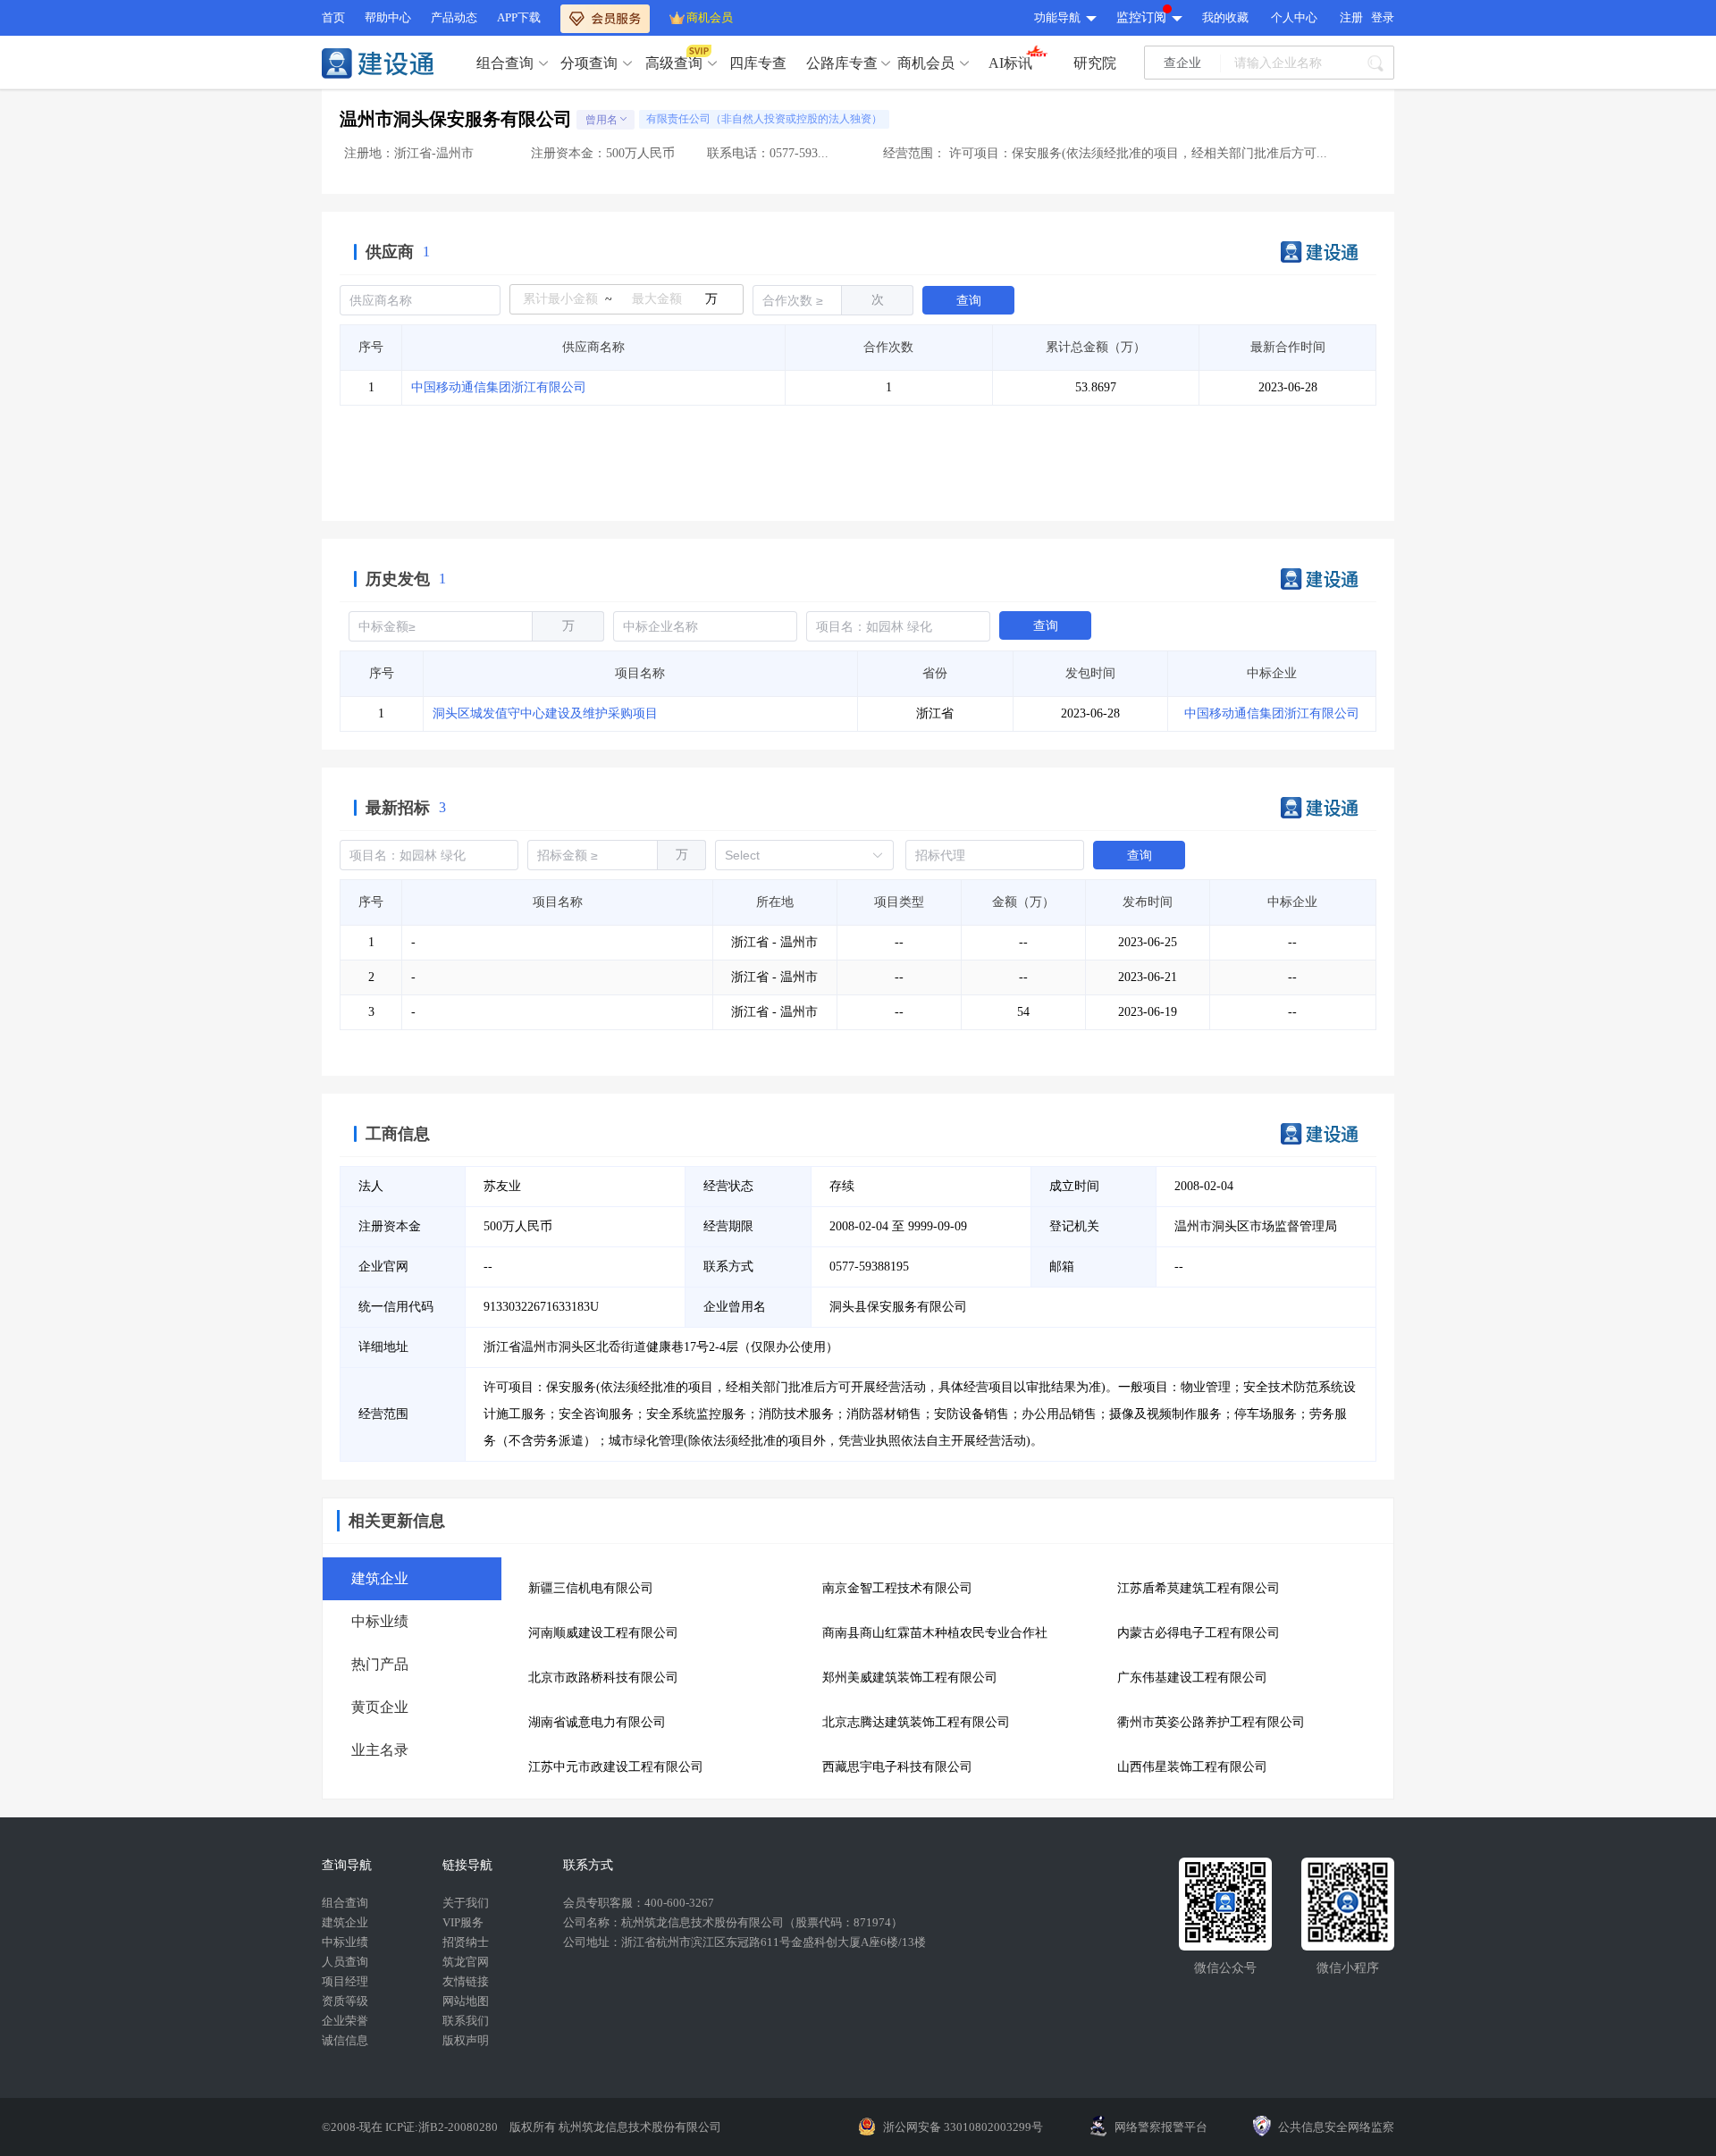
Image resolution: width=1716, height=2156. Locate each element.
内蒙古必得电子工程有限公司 (1199, 1633)
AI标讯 (1010, 63)
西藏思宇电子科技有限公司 (897, 1767)
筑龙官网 (466, 1962)
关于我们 (466, 1903)
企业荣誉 (345, 2021)
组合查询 (505, 63)
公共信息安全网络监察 (1336, 2127)
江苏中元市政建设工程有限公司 (616, 1767)
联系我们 (466, 2021)
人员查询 (345, 1962)
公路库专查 (842, 63)
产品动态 (454, 17)
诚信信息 (345, 2040)
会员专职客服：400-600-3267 (639, 1903)
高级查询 (674, 63)
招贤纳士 (466, 1942)
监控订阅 (1141, 17)
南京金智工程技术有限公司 (897, 1588)
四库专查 (758, 63)
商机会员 (710, 17)
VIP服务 (463, 1922)
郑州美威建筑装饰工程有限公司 (910, 1678)
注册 (1351, 17)
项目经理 (345, 1981)
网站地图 (466, 2001)
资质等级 (345, 2001)
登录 (1383, 17)
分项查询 (589, 63)
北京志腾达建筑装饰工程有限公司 (916, 1722)
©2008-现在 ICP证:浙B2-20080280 (411, 2127)
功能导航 (1057, 17)
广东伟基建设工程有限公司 (1192, 1678)
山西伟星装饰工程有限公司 (1192, 1767)
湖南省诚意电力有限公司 (597, 1722)
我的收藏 (1225, 17)
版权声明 (466, 2040)
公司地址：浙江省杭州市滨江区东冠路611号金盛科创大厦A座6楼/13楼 (744, 1942)
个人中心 (1294, 17)
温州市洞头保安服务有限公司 (456, 119)
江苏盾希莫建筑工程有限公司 (1199, 1588)
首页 (333, 17)
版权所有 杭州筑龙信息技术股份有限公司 (615, 2127)
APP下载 (519, 17)
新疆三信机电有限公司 (591, 1588)
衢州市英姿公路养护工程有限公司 (1211, 1722)
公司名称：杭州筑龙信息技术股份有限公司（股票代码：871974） (733, 1922)
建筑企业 (345, 1922)
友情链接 (466, 1981)
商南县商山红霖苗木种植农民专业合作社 (935, 1633)
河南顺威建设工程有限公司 (603, 1633)
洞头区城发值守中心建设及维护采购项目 (545, 713)
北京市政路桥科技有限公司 (603, 1678)
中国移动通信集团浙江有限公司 (499, 387)
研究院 (1095, 63)
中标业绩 (345, 1942)
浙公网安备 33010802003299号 (963, 2127)
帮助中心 (388, 17)
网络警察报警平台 (1161, 2127)
